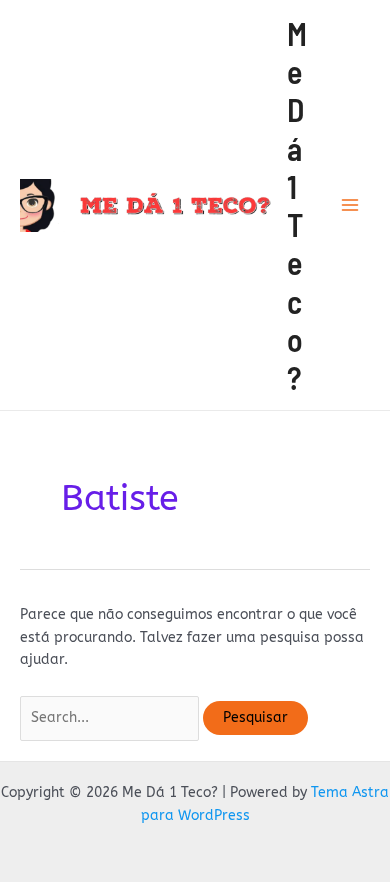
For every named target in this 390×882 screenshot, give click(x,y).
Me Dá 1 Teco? (297, 205)
